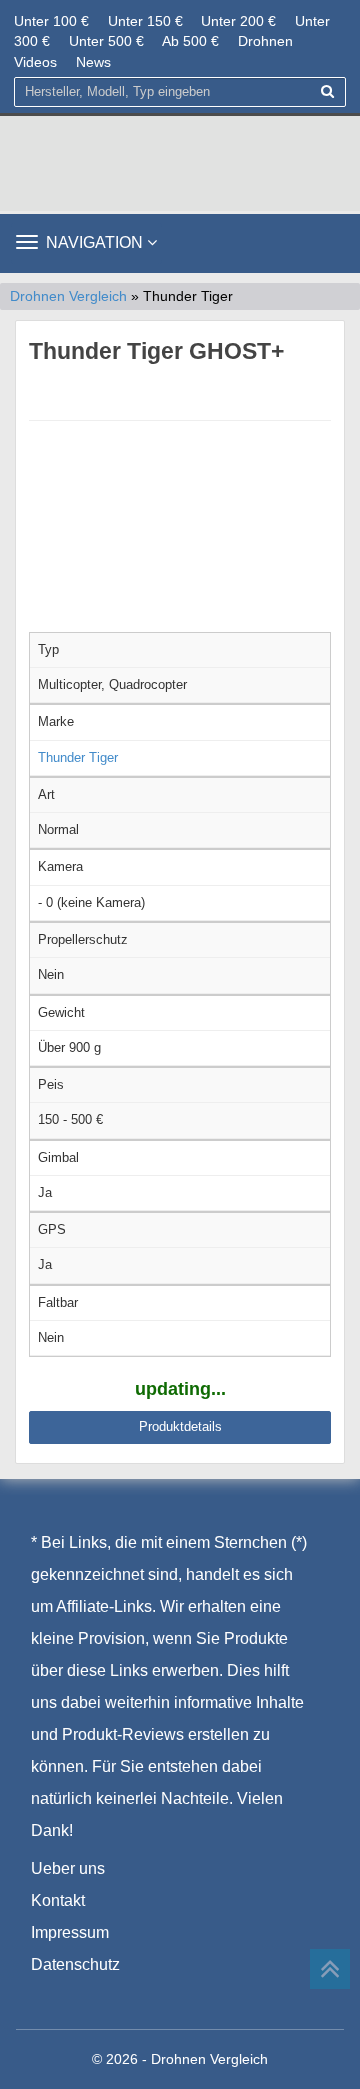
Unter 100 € (51, 21)
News (93, 62)
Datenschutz (75, 1964)
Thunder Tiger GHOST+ (156, 351)
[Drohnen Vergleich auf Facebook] (47, 1996)
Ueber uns (68, 1868)
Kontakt (58, 1900)
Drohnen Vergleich (68, 296)
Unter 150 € (145, 21)
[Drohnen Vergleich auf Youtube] (127, 1996)
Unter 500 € (106, 41)
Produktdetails (180, 1426)
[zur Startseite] (180, 163)
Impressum (70, 1932)
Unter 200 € (238, 21)
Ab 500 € (190, 41)
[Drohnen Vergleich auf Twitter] (88, 1996)
